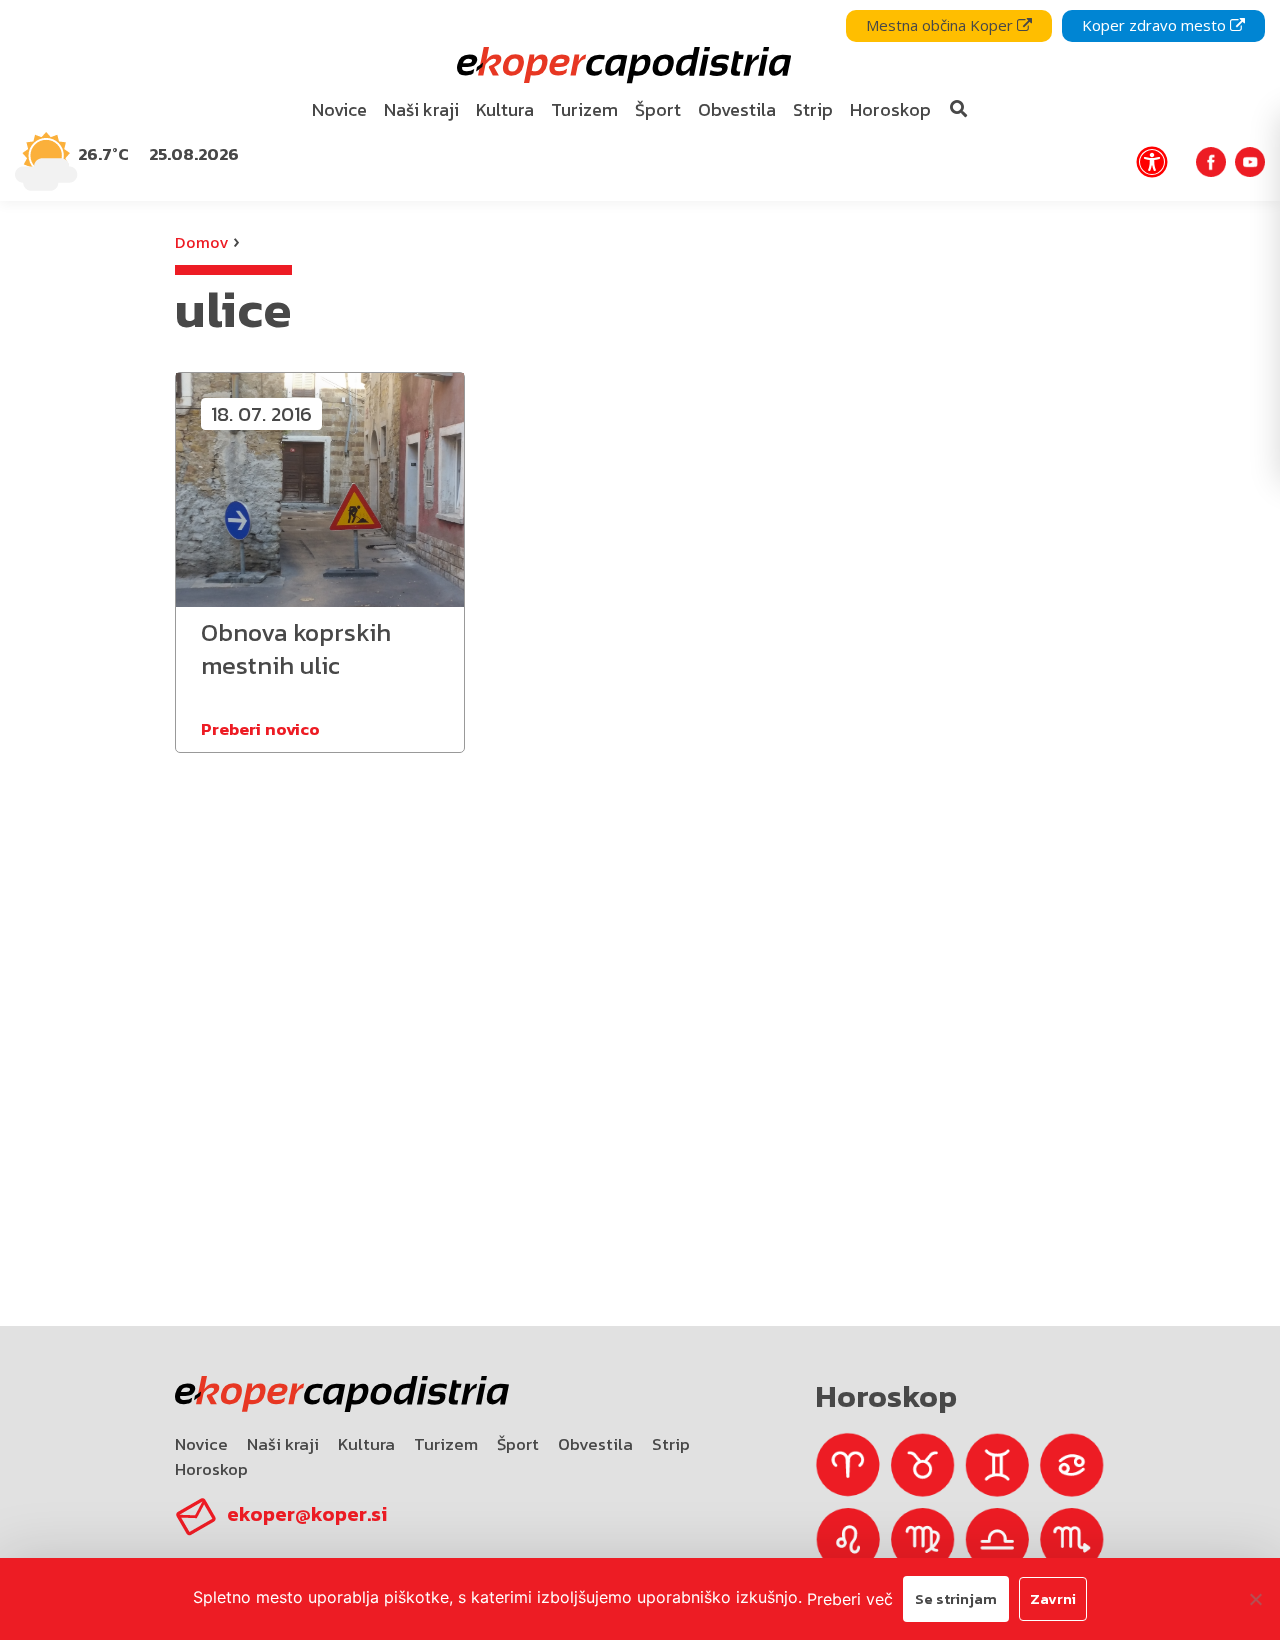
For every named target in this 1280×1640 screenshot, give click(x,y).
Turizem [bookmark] (584, 109)
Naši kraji (283, 1444)
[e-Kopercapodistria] (621, 65)
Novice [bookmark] (339, 109)
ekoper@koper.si (307, 1514)
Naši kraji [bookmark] (421, 109)
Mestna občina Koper (941, 25)
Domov (201, 242)
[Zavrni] (1255, 1599)
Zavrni (1053, 1598)
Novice (201, 1444)
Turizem (446, 1444)
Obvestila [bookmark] (737, 109)
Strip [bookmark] (813, 109)
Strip (671, 1444)
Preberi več (850, 1599)
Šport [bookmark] (658, 109)
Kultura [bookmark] (505, 109)
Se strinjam (956, 1598)
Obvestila (595, 1444)
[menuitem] (340, 110)
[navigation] (640, 100)
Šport (518, 1444)
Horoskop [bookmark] (890, 109)
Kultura (366, 1444)
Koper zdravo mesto (1156, 25)
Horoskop (211, 1469)
